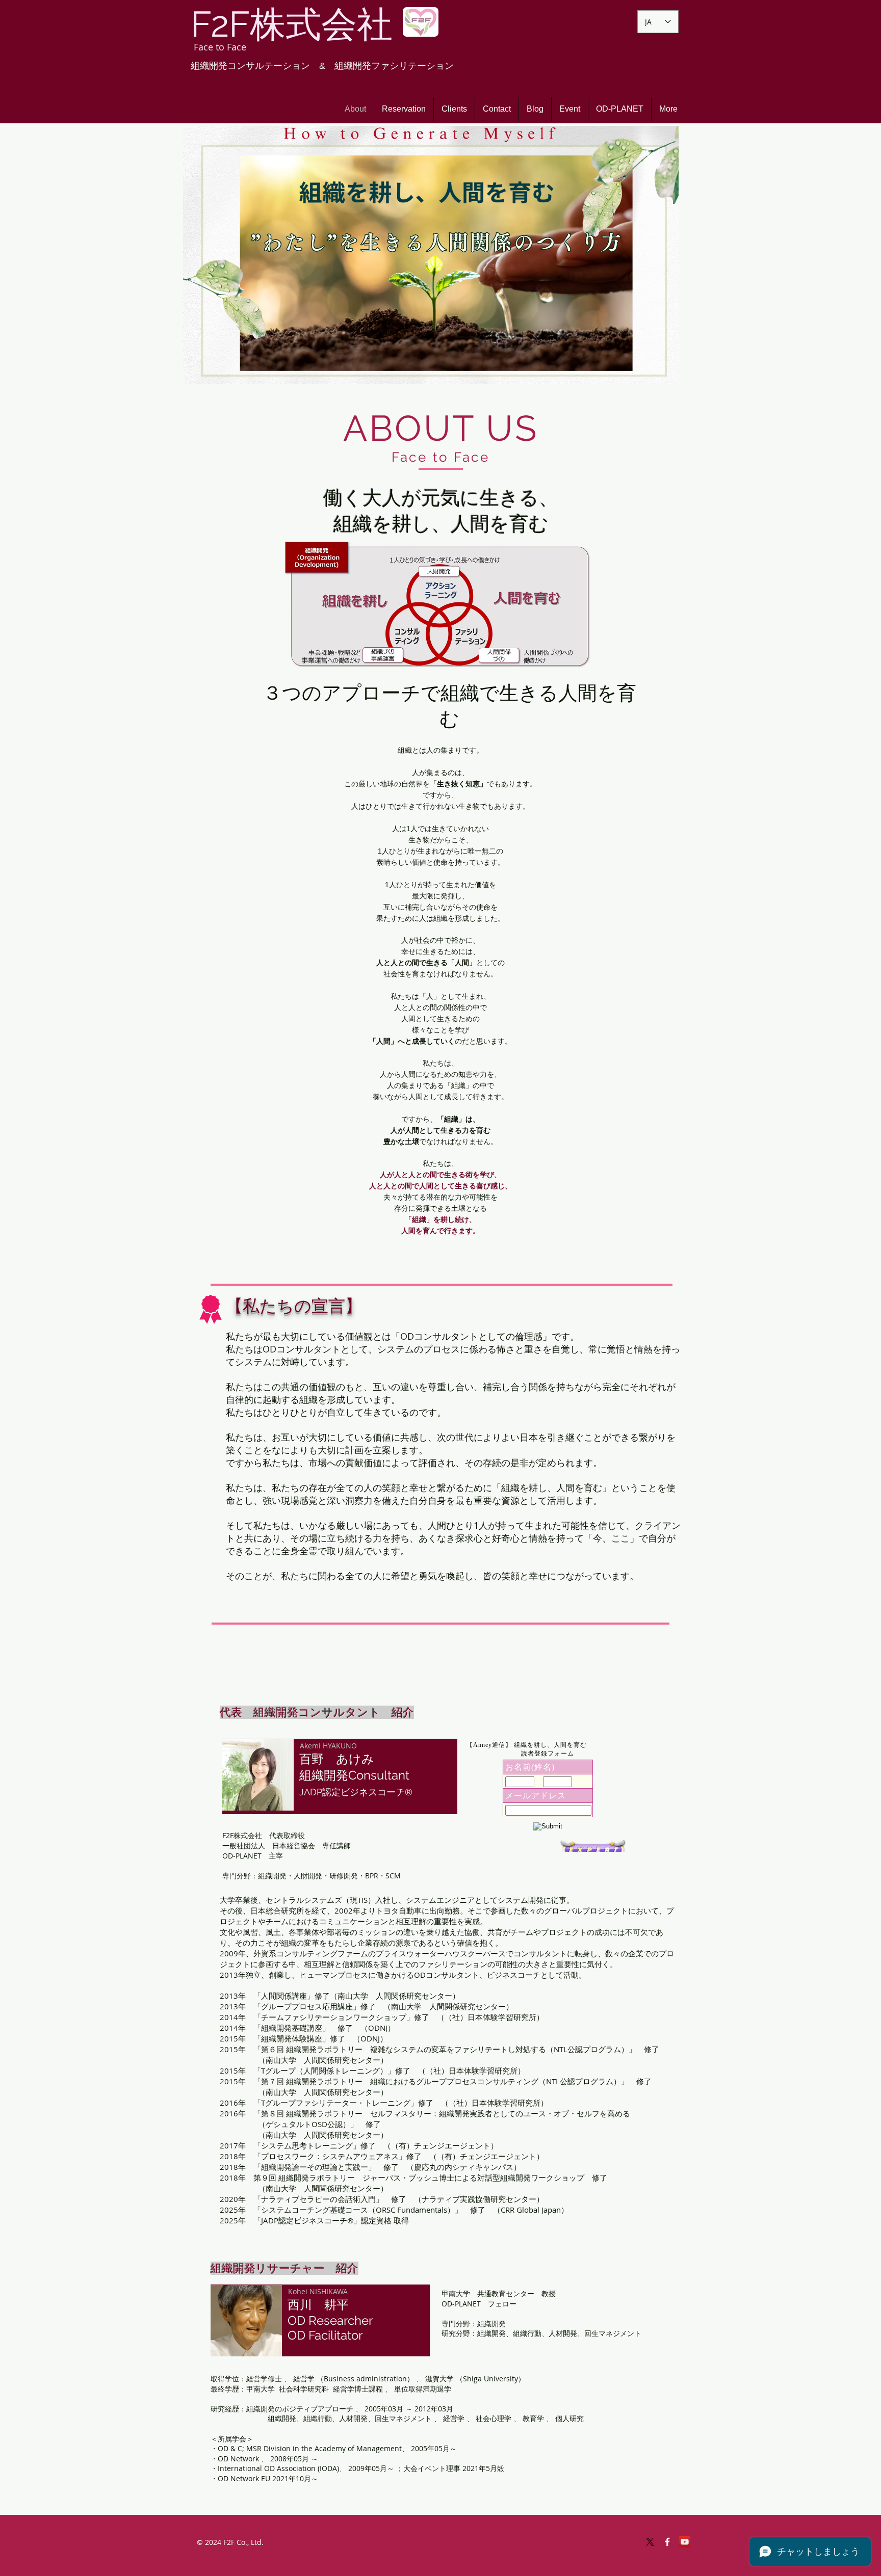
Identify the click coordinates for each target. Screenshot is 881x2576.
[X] (650, 2542)
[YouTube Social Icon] (685, 2542)
